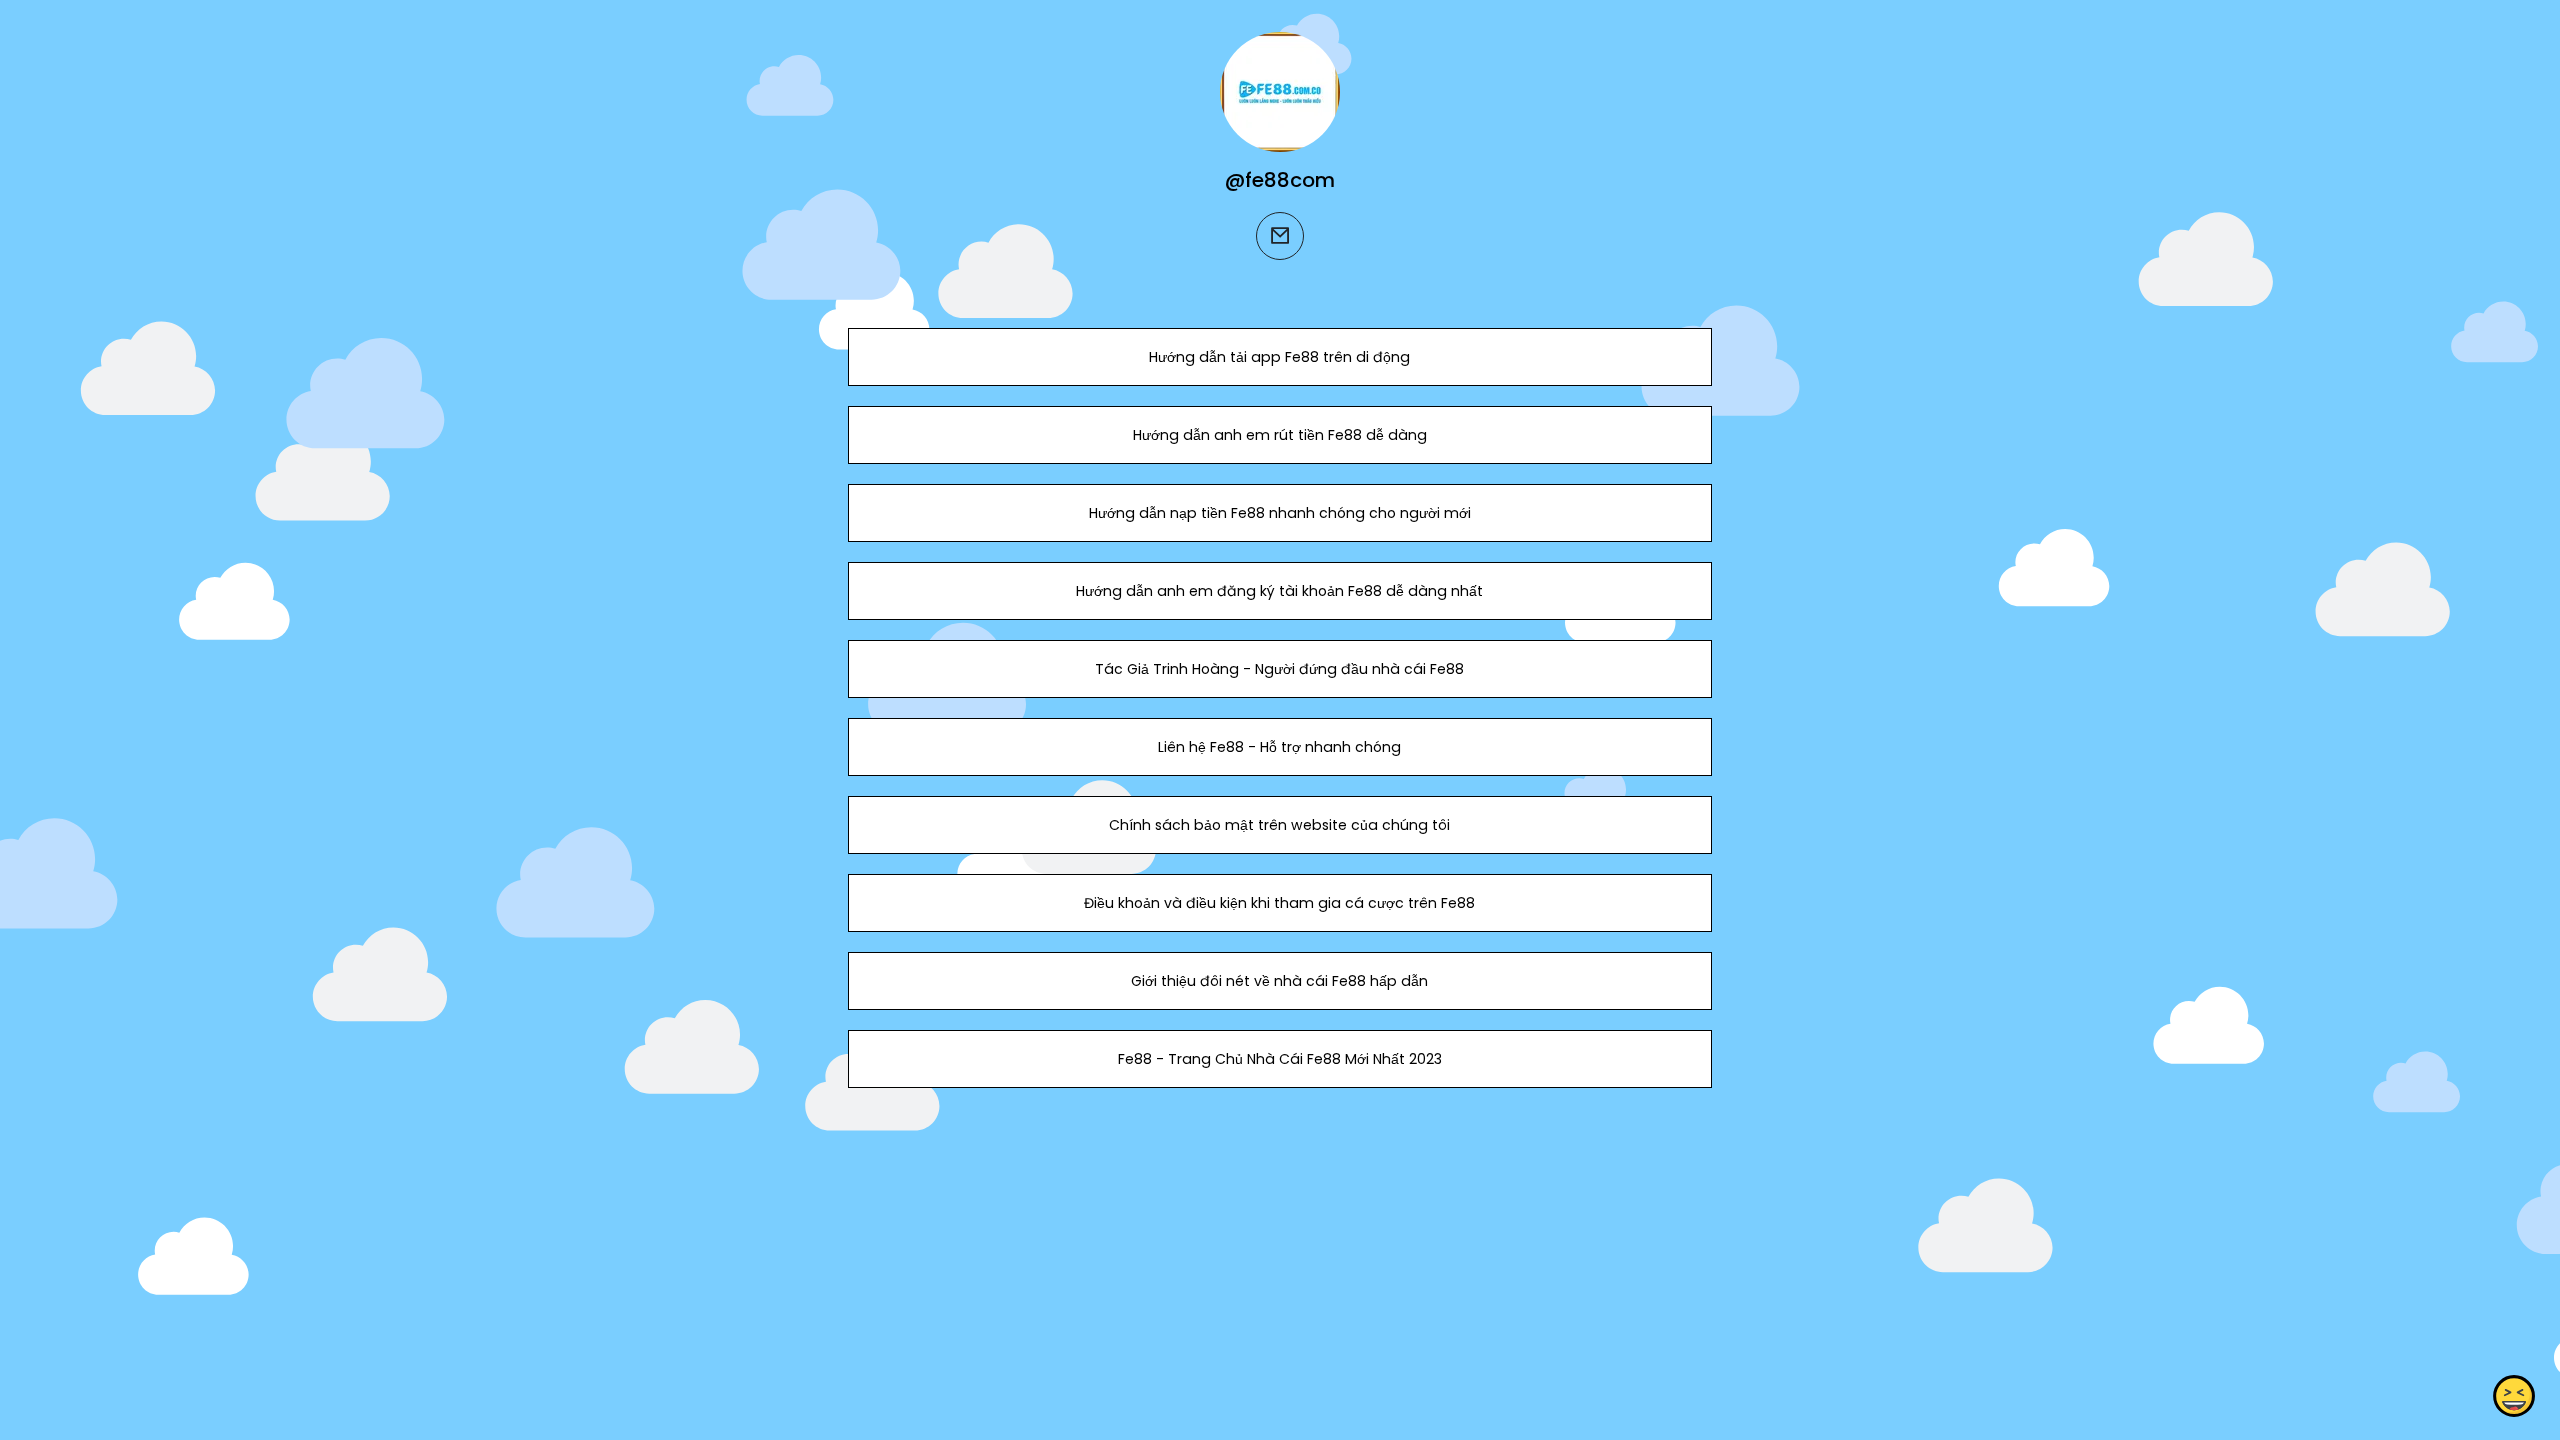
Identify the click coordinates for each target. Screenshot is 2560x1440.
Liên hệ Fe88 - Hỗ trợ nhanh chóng (1279, 747)
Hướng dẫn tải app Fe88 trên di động (1279, 357)
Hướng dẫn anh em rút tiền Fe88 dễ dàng (1280, 435)
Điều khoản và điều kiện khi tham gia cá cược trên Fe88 (1279, 903)
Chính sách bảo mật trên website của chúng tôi (1279, 825)
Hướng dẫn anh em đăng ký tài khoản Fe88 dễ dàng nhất (1279, 591)
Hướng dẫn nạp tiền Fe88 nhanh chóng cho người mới (1280, 513)
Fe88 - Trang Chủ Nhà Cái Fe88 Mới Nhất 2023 (1280, 1059)
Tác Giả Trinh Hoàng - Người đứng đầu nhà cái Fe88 (1279, 669)
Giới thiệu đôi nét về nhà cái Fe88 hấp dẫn (1279, 981)
